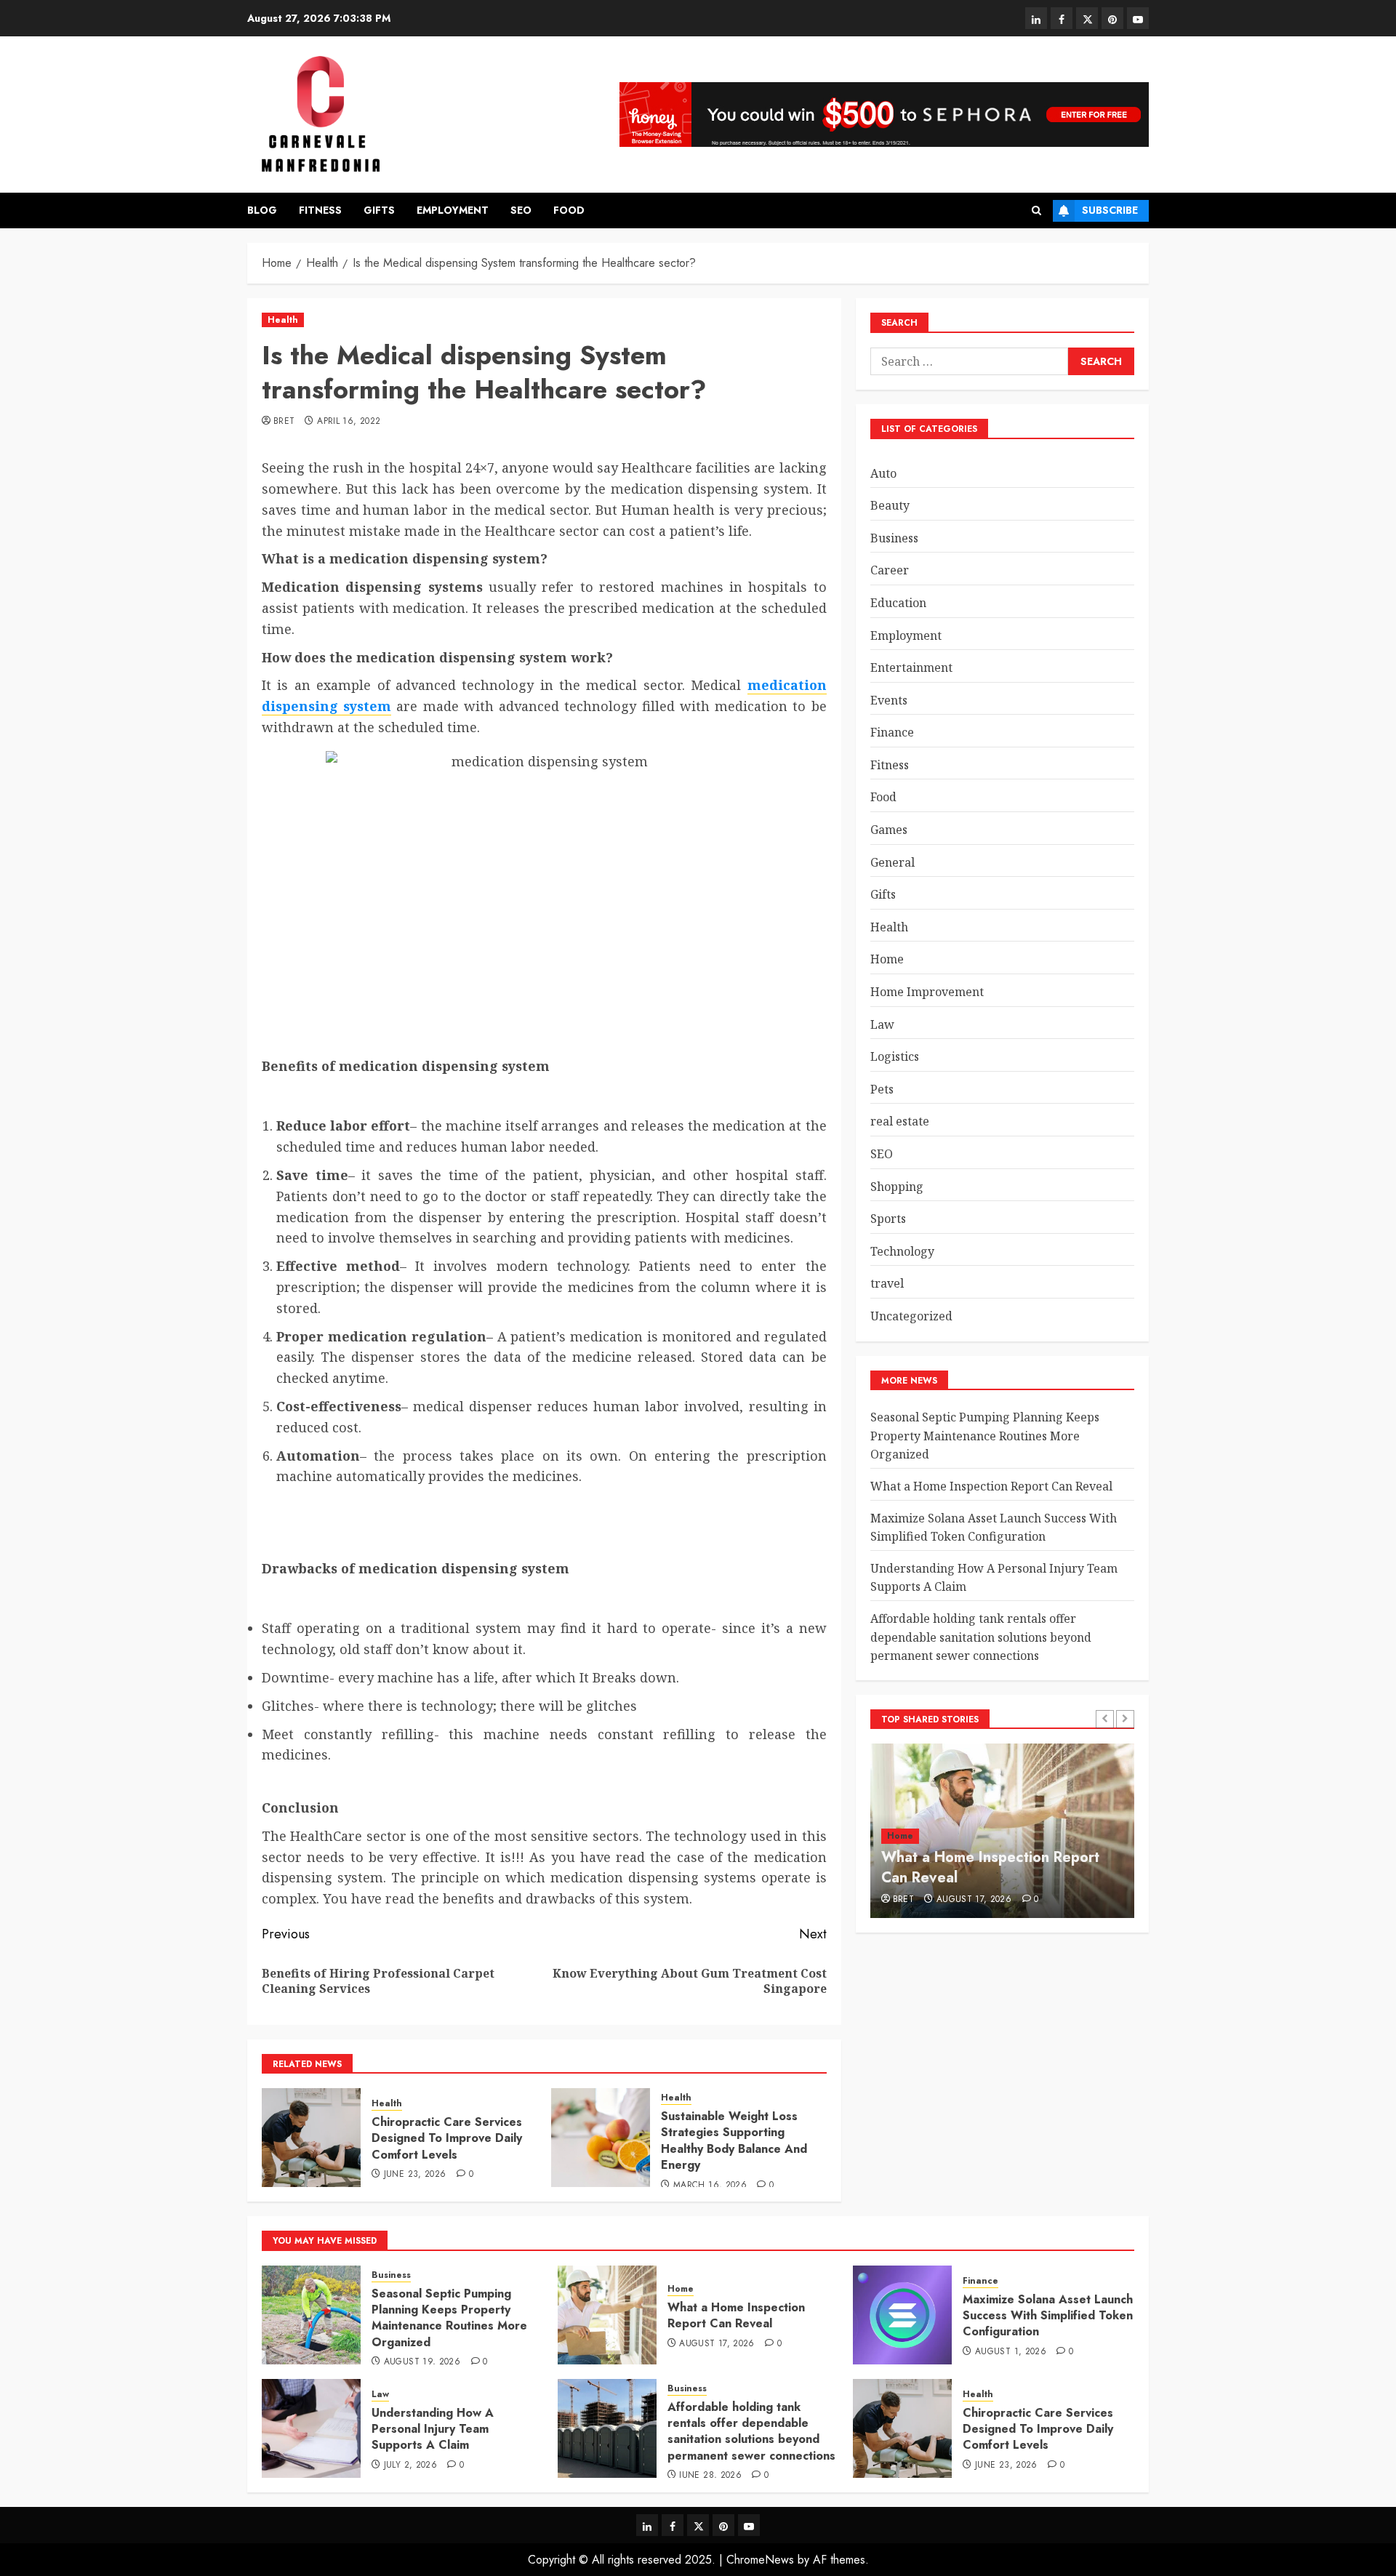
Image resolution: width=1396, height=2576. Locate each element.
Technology (902, 1251)
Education (898, 602)
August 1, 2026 (1011, 2352)
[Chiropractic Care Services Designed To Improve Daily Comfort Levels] (311, 2138)
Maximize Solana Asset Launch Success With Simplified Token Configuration (994, 1527)
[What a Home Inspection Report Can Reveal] (607, 2315)
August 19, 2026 (422, 2362)
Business (894, 537)
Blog (262, 210)
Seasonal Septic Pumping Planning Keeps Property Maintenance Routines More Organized (985, 1435)
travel (887, 1283)
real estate (900, 1121)
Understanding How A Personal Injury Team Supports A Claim (433, 2429)
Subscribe (1110, 210)
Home (887, 959)
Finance (892, 732)
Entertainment (911, 667)
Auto (883, 473)
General (892, 862)
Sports (888, 1219)
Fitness (320, 210)
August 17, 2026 (974, 1900)
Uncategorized (911, 1315)
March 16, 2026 (710, 2186)
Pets (882, 1088)
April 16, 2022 (349, 422)
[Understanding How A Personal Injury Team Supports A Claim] (311, 2428)
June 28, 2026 (710, 2476)
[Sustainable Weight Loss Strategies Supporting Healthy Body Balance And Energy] (601, 2138)
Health (283, 320)
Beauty (890, 505)
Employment (453, 210)
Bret (284, 422)
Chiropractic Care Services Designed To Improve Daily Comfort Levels (447, 2138)
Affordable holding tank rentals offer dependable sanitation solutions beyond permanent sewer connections (981, 1636)
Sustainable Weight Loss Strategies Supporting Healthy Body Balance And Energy (734, 2140)
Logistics (895, 1056)
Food (569, 210)
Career (890, 570)
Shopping (897, 1186)
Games (889, 829)
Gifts (379, 210)
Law (882, 1024)
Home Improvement (927, 991)
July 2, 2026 (410, 2465)
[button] (1036, 210)
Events (889, 699)
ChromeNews (760, 2560)
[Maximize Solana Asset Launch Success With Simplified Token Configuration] (902, 2315)
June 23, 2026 (415, 2175)
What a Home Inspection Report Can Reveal (991, 1485)
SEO (521, 210)
